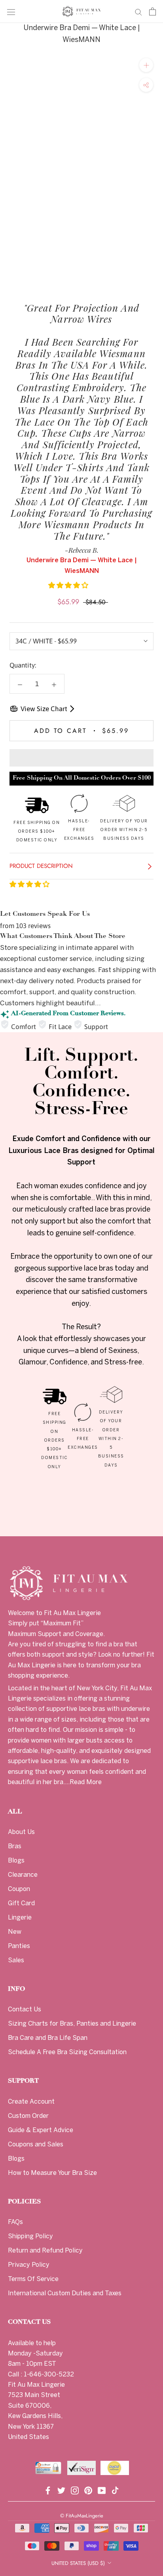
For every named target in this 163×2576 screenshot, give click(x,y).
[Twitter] (61, 2489)
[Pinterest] (88, 2489)
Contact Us (25, 2010)
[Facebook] (48, 2489)
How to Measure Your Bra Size (52, 2173)
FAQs (15, 2222)
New (15, 1932)
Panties (19, 1946)
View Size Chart (44, 709)
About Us (21, 1832)
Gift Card (21, 1903)
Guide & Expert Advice (41, 2130)
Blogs (16, 1861)
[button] (69, 585)
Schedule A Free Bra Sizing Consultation (67, 2052)
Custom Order (28, 2116)
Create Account (31, 2102)
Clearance (23, 1875)
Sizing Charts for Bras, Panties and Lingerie (72, 2024)
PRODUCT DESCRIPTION (42, 866)
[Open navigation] (11, 12)
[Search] (138, 11)
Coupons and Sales (36, 2145)
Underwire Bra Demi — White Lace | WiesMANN (82, 34)
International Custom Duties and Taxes (65, 2293)
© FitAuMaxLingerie (82, 2516)
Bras (15, 1846)
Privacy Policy (29, 2265)
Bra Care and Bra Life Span (48, 2038)
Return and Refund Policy (45, 2251)
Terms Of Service (33, 2279)
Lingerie (20, 1918)
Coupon (19, 1889)
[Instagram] (75, 2489)
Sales (16, 1961)
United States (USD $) (78, 2563)
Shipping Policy (30, 2236)
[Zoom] (146, 65)
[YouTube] (102, 2489)
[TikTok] (115, 2489)
